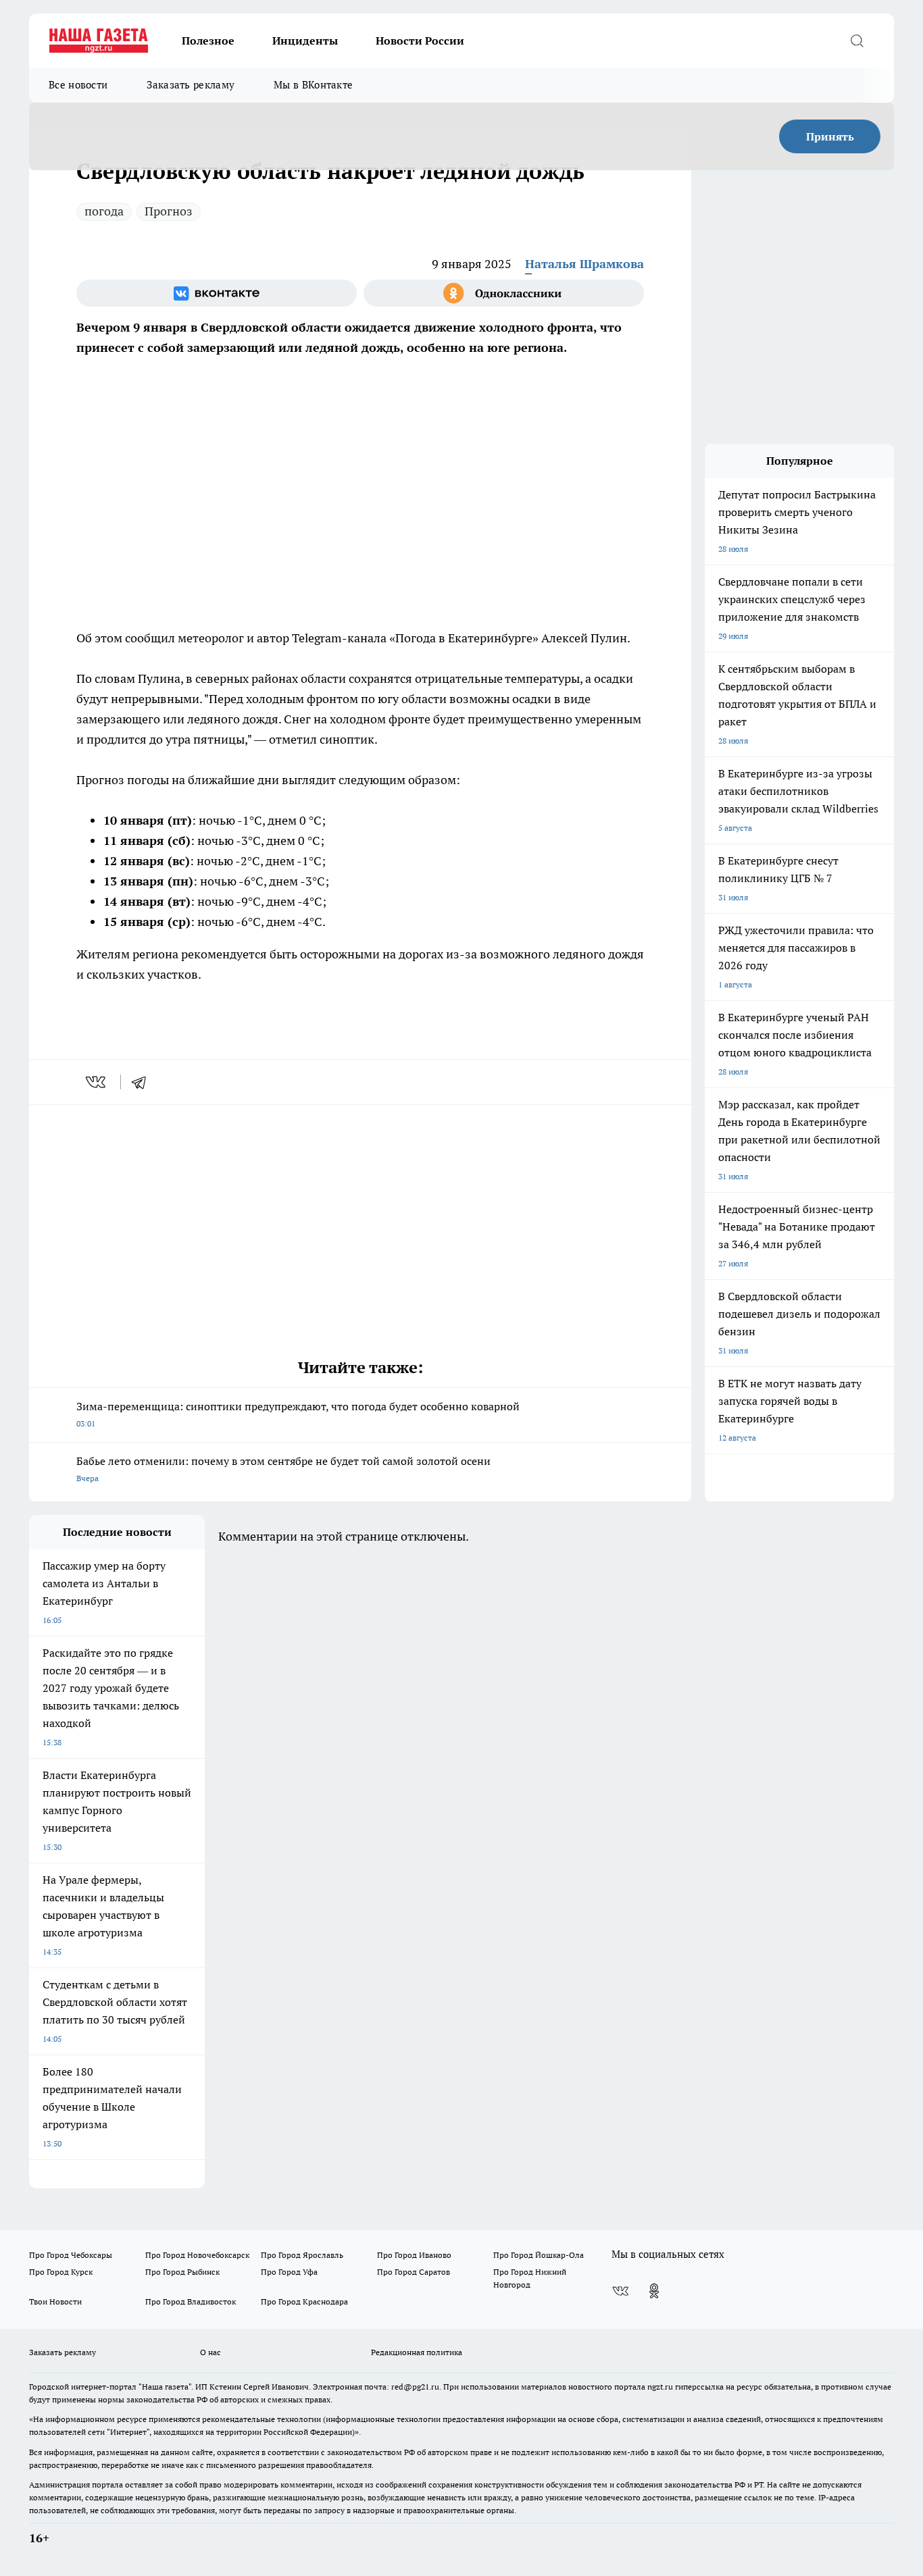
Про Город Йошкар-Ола (539, 2255)
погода (104, 211)
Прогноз (169, 211)
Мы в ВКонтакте (313, 85)
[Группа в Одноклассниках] (504, 293)
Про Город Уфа (289, 2272)
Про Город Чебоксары (71, 2255)
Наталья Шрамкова (584, 264)
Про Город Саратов (414, 2272)
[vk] (97, 1082)
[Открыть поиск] (857, 41)
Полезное (208, 41)
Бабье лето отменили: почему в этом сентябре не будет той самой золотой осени (283, 1469)
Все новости (78, 85)
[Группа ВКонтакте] (217, 293)
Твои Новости (55, 2301)
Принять (830, 136)
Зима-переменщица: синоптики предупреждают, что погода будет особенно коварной (298, 1414)
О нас (210, 2352)
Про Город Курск (61, 2272)
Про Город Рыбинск (182, 2272)
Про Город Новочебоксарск (197, 2255)
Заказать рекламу (191, 85)
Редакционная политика (417, 2352)
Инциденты (305, 41)
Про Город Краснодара (304, 2301)
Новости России (420, 41)
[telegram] (143, 1082)
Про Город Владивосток (191, 2301)
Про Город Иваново (414, 2255)
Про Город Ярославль (302, 2255)
